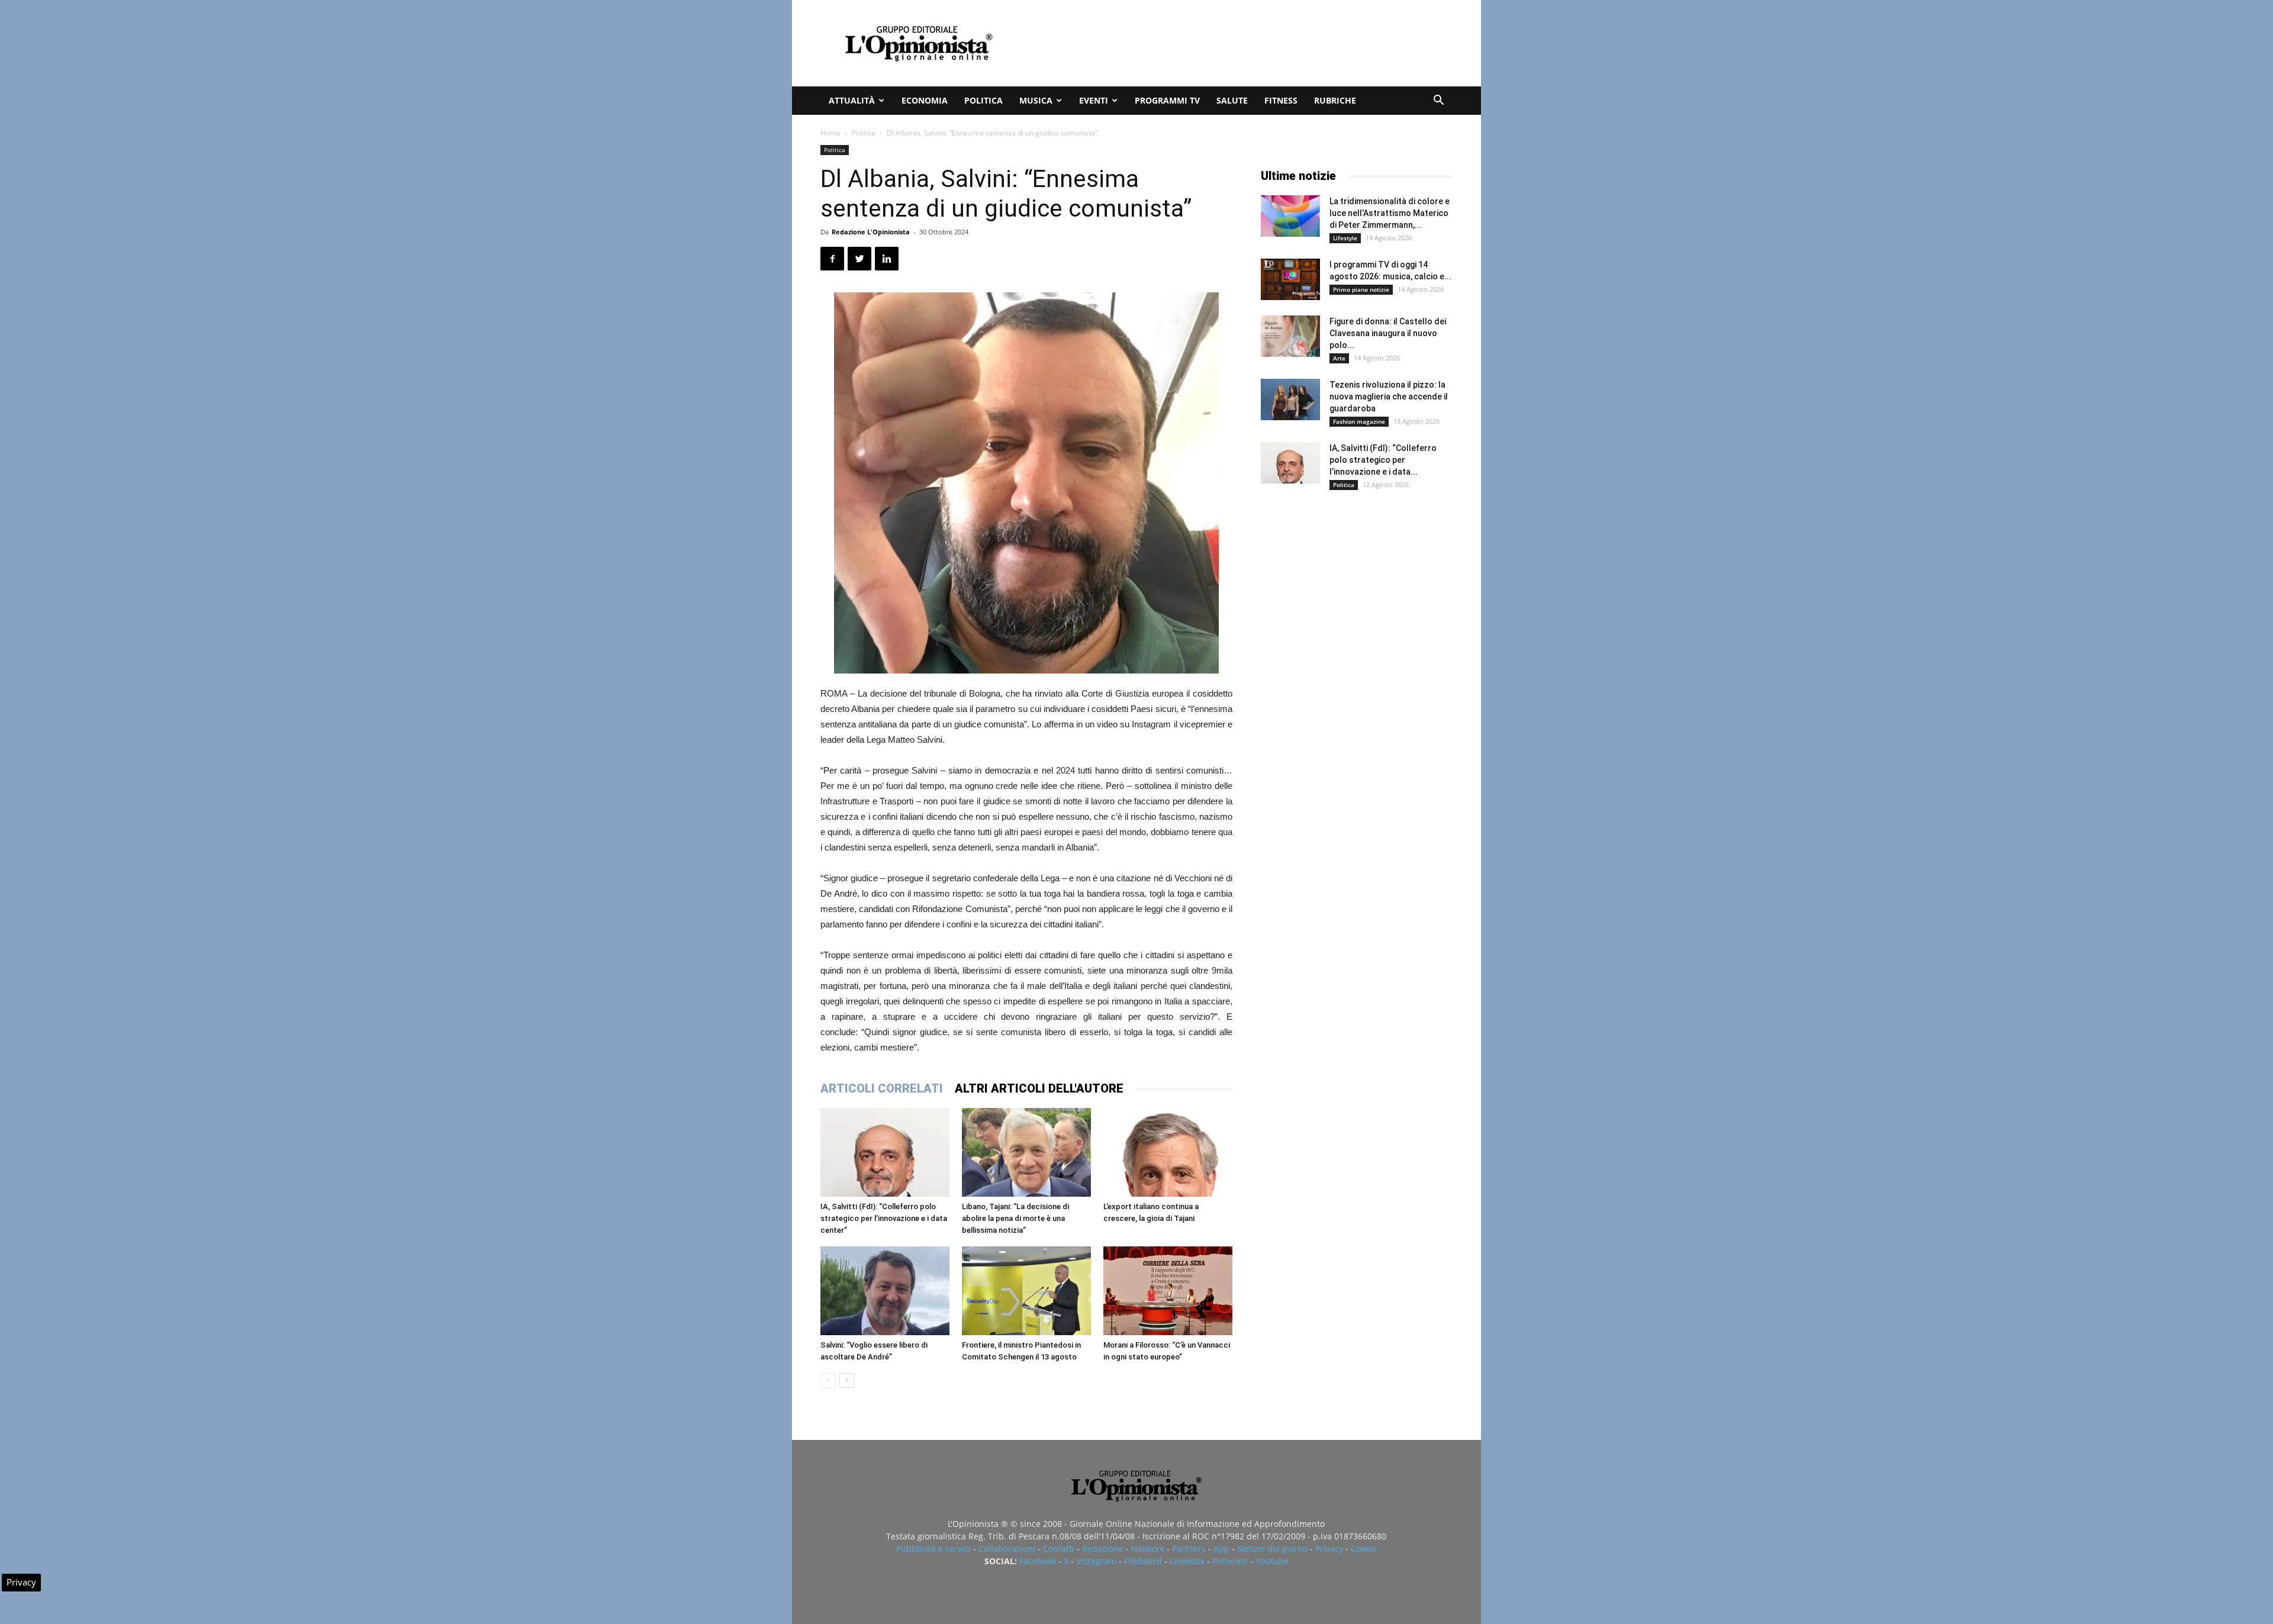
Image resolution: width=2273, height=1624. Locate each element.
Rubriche (1335, 100)
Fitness (1281, 100)
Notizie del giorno (1272, 1549)
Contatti (1059, 1549)
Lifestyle (1345, 238)
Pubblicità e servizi (933, 1549)
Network (1148, 1549)
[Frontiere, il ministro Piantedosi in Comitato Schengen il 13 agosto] (1026, 1291)
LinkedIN (1187, 1561)
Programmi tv (1167, 100)
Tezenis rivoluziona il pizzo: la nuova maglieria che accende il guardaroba (1389, 397)
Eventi (1094, 100)
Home (830, 133)
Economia (925, 100)
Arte (1339, 358)
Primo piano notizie (1361, 289)
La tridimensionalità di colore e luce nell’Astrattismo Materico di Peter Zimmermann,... (1390, 213)
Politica (983, 100)
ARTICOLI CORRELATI (882, 1088)
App (1221, 1549)
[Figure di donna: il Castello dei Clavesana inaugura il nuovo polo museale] (1290, 336)
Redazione (1103, 1549)
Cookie (1364, 1549)
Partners (1189, 1549)
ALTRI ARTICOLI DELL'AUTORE (1039, 1088)
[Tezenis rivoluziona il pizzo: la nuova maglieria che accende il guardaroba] (1290, 399)
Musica (1036, 100)
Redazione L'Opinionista (871, 232)
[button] (1438, 101)
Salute (1232, 100)
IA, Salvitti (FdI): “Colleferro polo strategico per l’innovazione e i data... (1383, 460)
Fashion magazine (1359, 421)
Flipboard (1143, 1561)
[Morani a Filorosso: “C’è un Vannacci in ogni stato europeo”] (1168, 1291)
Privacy (1329, 1549)
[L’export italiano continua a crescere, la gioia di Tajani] (1168, 1152)
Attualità (852, 100)
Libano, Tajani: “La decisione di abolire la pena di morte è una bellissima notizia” (1015, 1218)
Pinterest (1230, 1561)
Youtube (1272, 1561)
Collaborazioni (1007, 1549)
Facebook (1038, 1561)
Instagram (1096, 1561)
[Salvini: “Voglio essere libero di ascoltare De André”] (885, 1291)
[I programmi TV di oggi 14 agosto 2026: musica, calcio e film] (1290, 279)
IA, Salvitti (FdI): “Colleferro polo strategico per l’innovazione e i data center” (884, 1218)
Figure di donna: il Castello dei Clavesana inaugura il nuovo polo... (1388, 333)
